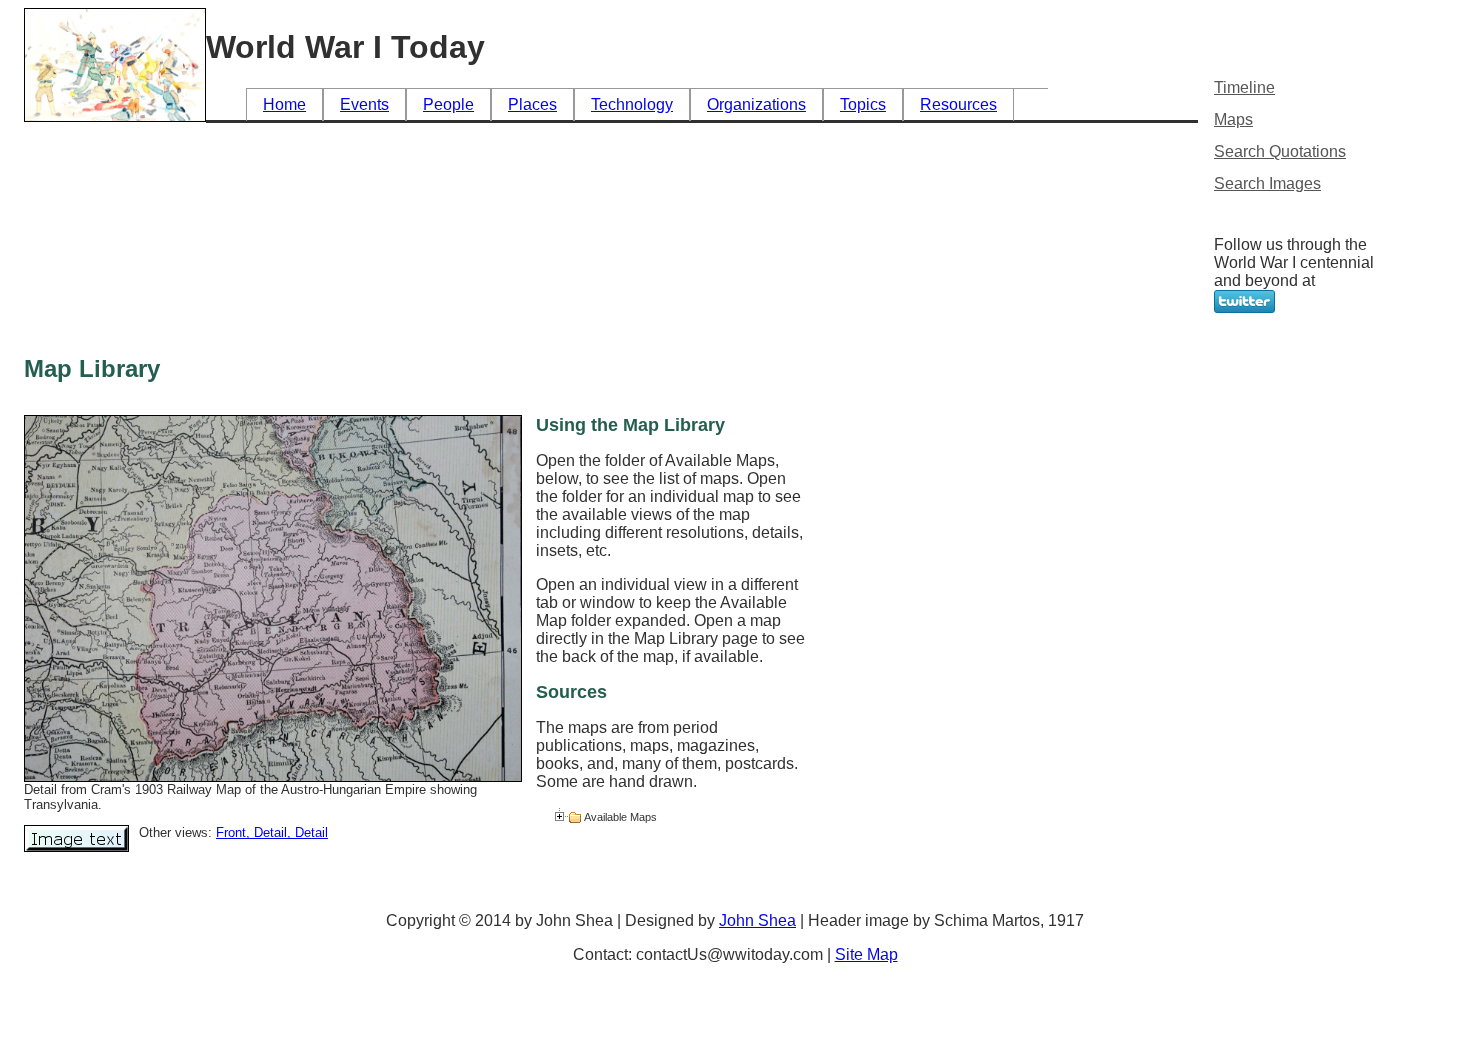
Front (231, 832)
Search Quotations (1280, 151)
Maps (1233, 119)
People (448, 104)
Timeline (1244, 87)
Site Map (866, 954)
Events (364, 104)
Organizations (756, 104)
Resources (958, 104)
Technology (632, 104)
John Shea (757, 920)
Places (532, 104)
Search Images (1267, 183)
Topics (863, 104)
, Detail (266, 832)
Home (284, 104)
